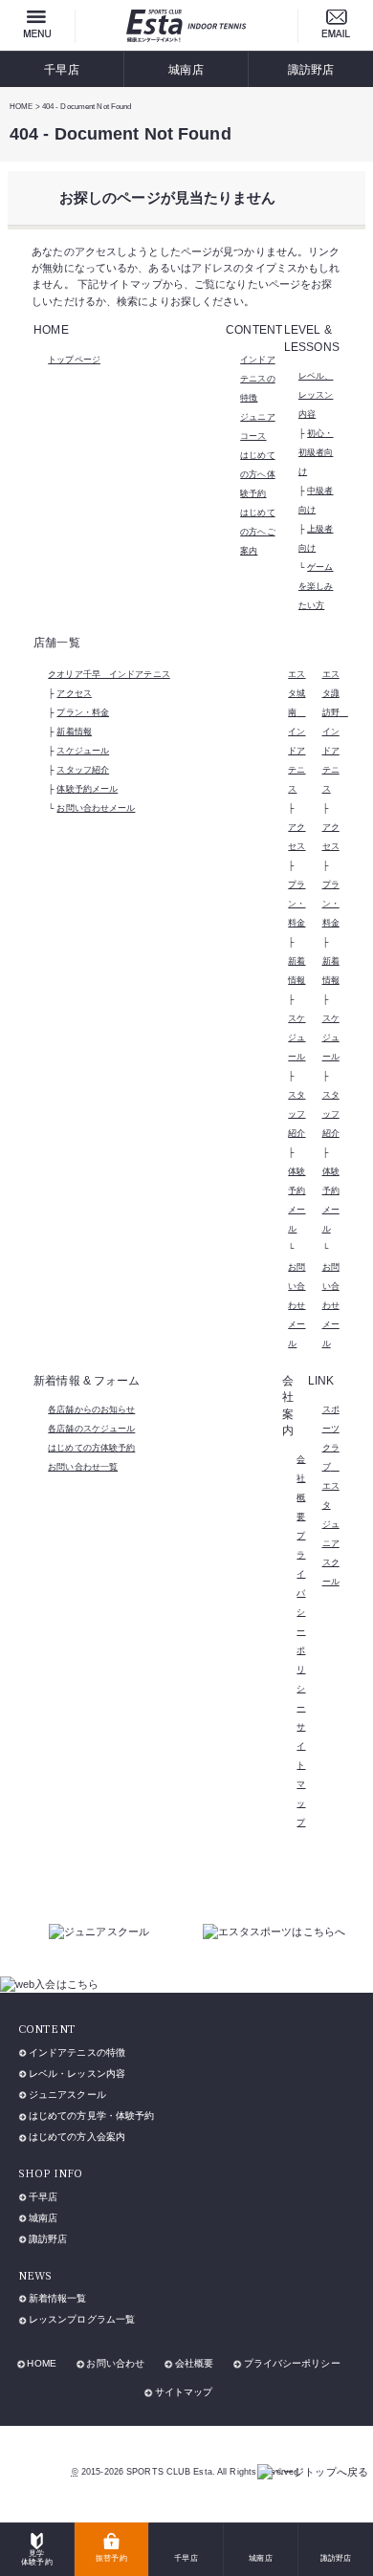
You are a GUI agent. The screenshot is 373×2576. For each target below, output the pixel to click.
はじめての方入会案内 (77, 2137)
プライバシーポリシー (292, 2363)
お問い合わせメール (96, 808)
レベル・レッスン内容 (77, 2074)
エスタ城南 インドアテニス (296, 731)
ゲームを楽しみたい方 (316, 586)
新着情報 (74, 731)
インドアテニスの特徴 (257, 379)
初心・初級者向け (316, 452)
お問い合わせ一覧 (83, 1467)
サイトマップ (184, 2392)
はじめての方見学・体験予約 (91, 2116)
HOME (41, 2363)
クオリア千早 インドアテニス (109, 674)
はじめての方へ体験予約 (257, 474)
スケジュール (83, 751)
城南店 (186, 69)
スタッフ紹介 (83, 770)
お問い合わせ (115, 2363)
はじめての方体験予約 (91, 1448)
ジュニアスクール (67, 2095)
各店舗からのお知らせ (91, 1409)
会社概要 (194, 2363)
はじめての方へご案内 (257, 532)
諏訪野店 (311, 69)
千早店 (61, 69)
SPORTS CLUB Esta (169, 2472)
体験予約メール (87, 789)
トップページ (74, 360)
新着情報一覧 (58, 2298)
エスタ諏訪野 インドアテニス (335, 731)
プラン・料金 (83, 712)
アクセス (74, 693)
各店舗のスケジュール (91, 1429)
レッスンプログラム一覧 (82, 2319)
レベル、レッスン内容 (316, 395)
